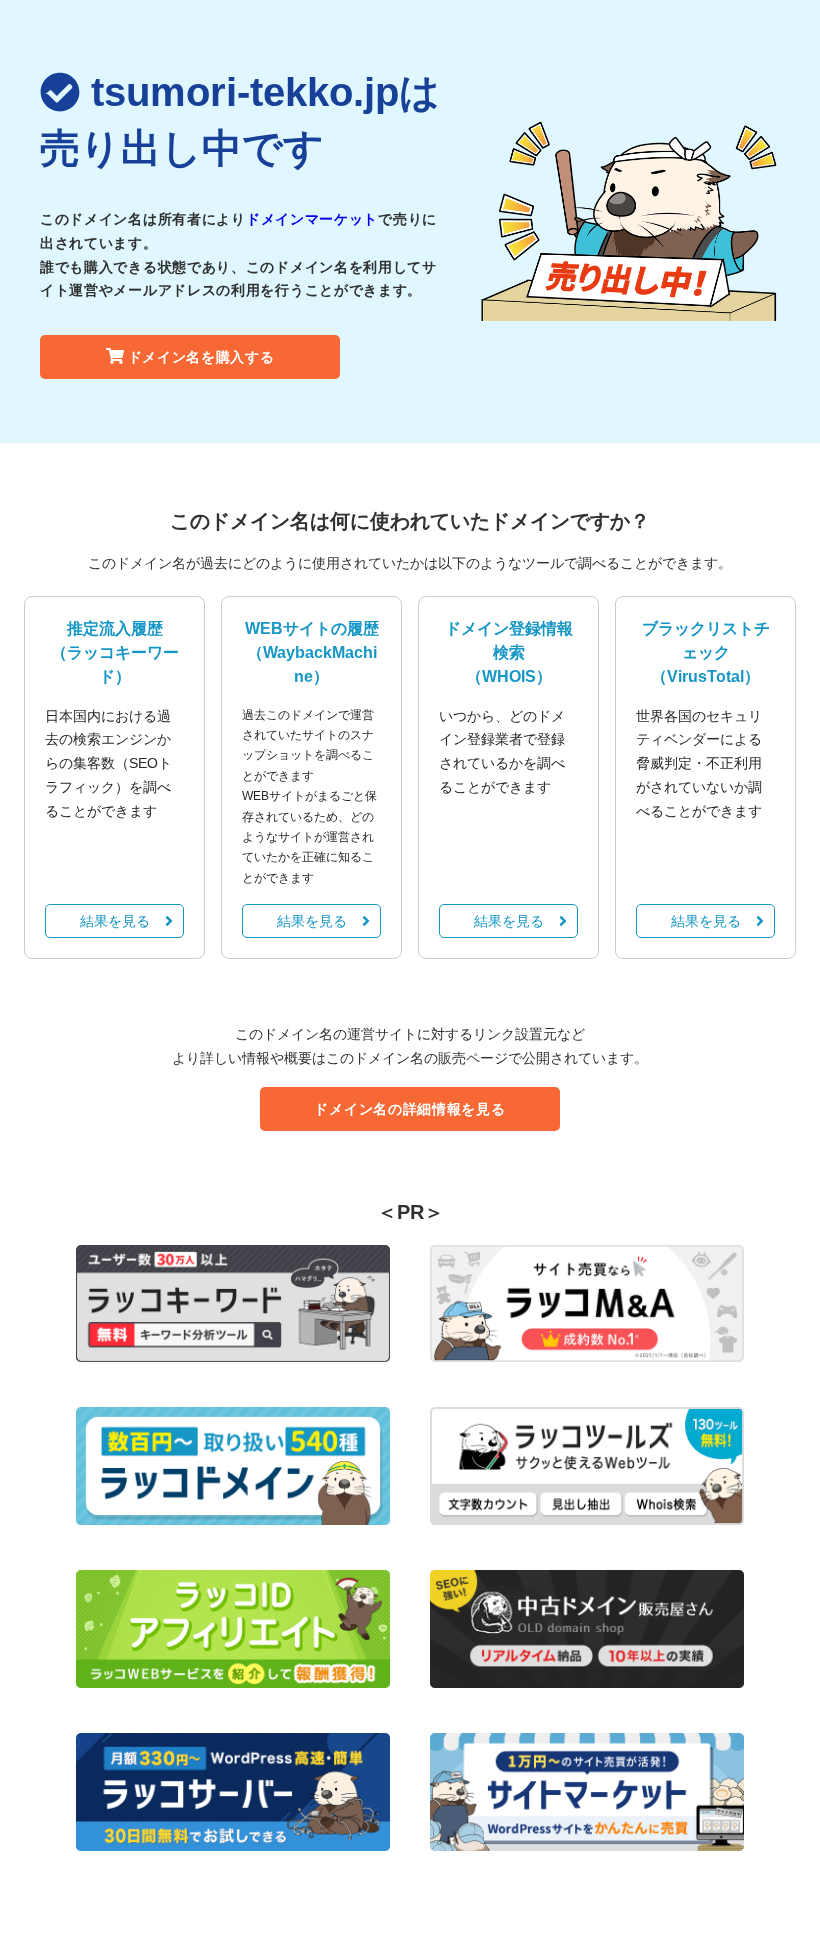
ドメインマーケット (312, 219)
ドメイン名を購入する (201, 357)
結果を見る (115, 921)
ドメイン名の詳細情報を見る (409, 1109)
